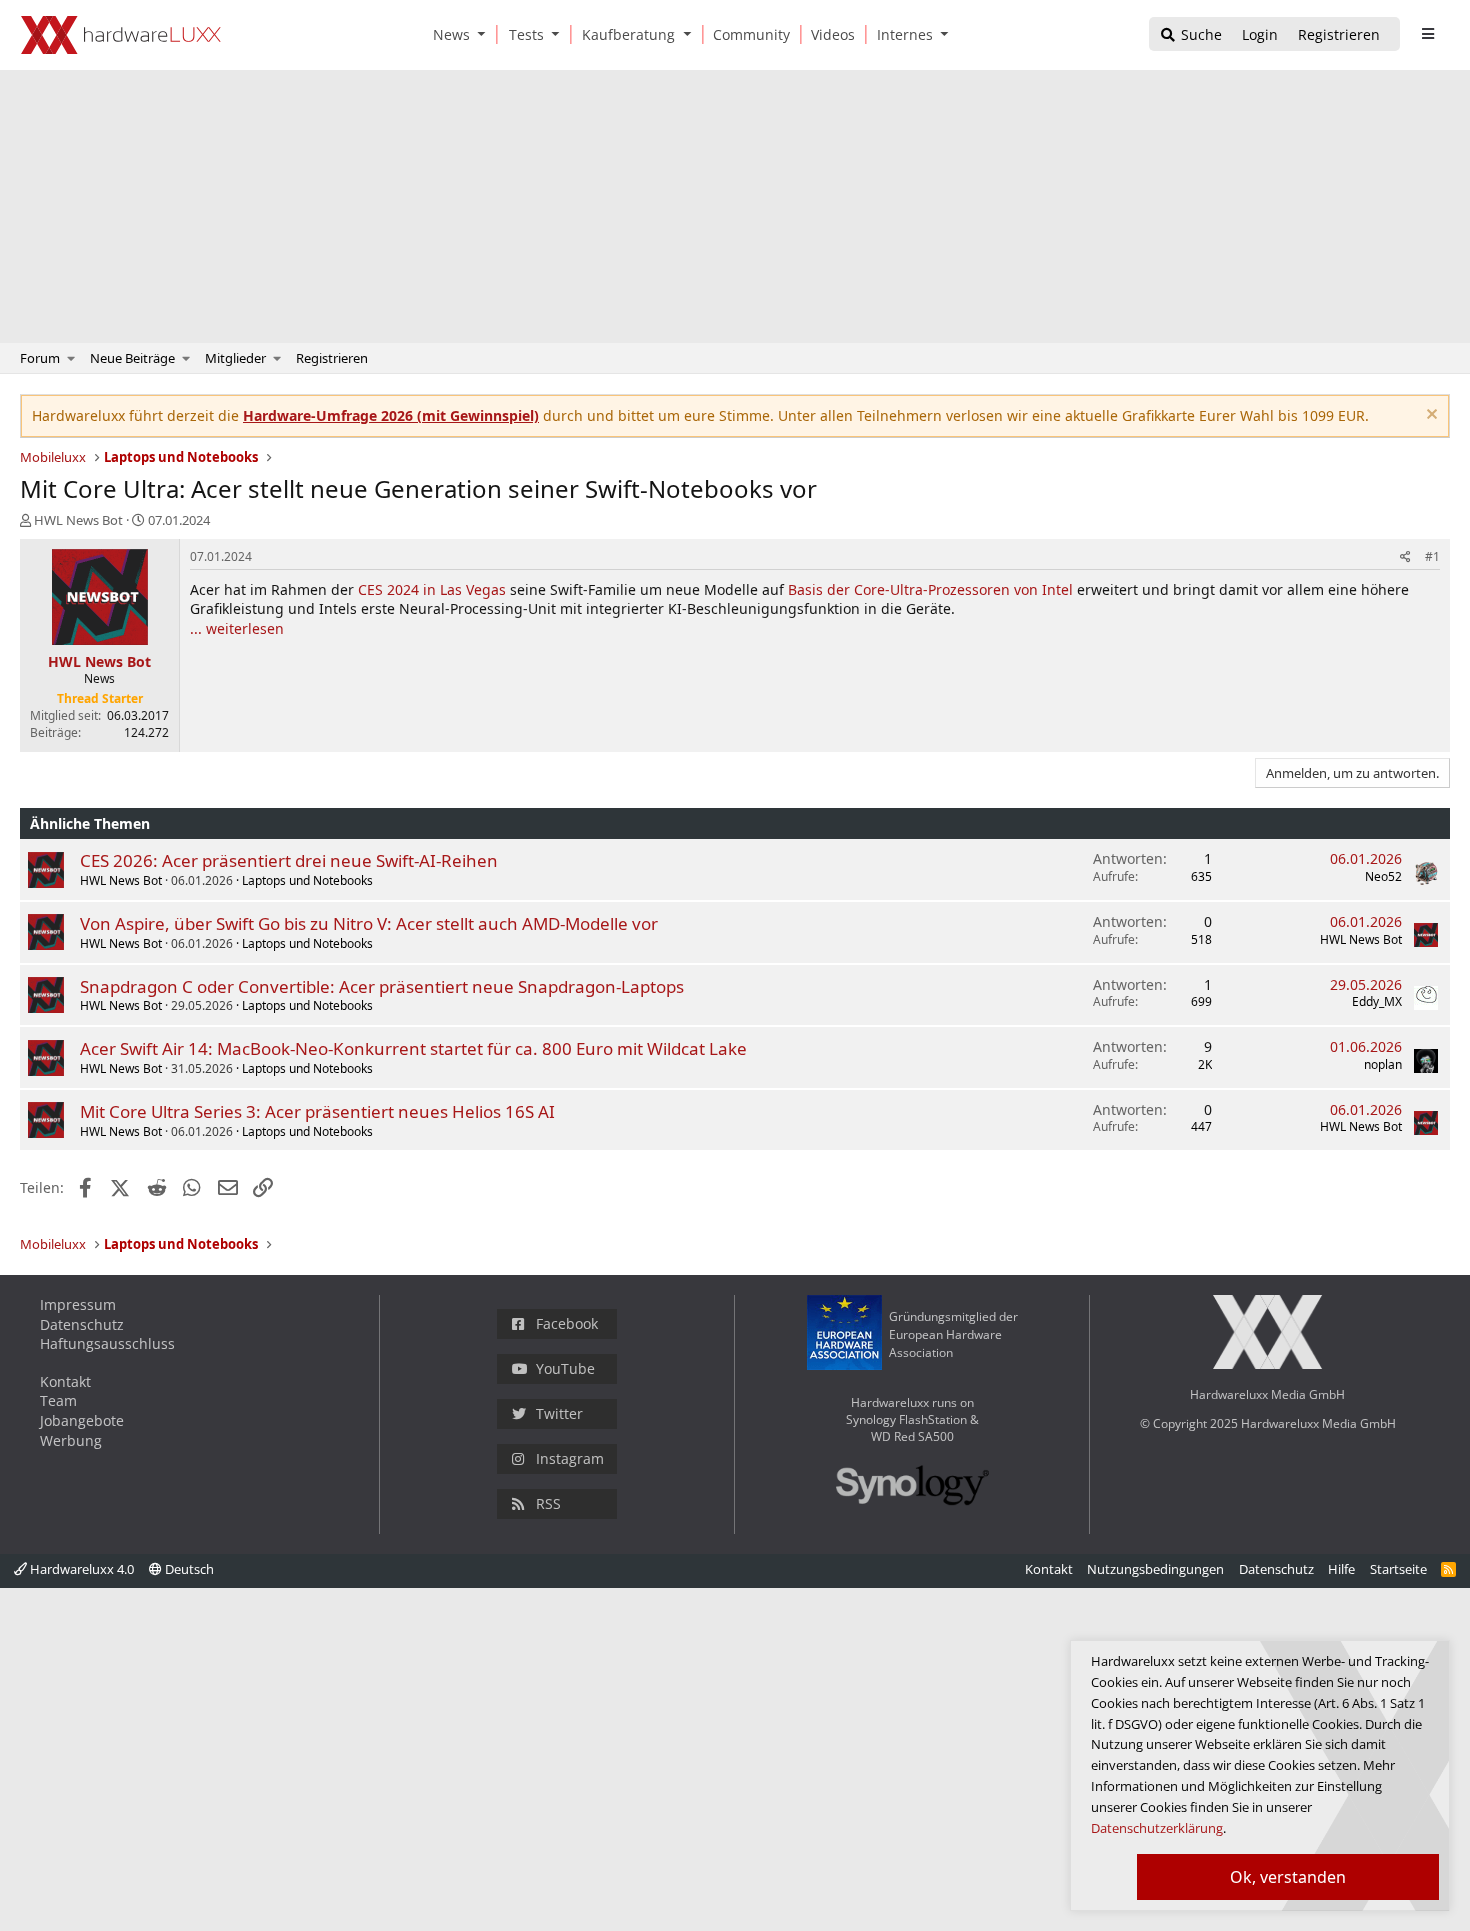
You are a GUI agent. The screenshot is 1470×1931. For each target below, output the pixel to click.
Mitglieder (235, 358)
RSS (548, 1503)
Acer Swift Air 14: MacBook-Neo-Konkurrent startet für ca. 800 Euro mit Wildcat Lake (413, 1048)
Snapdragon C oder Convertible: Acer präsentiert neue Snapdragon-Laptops (382, 986)
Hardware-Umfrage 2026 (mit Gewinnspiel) (391, 415)
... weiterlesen (237, 628)
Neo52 (1383, 876)
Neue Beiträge (132, 358)
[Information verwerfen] (1429, 416)
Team (58, 1400)
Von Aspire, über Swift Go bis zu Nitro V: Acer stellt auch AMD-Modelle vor (369, 923)
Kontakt (65, 1381)
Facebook (567, 1323)
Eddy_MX (1377, 1001)
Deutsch (188, 1569)
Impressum (78, 1304)
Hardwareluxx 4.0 (80, 1569)
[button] (486, 34)
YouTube (565, 1368)
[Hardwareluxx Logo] (121, 35)
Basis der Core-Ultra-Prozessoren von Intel (930, 589)
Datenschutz (82, 1324)
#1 (1432, 556)
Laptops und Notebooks (307, 880)
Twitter (559, 1413)
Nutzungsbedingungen (1155, 1569)
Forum (40, 358)
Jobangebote (82, 1420)
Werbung (71, 1440)
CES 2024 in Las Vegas (432, 589)
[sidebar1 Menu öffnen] (1427, 34)
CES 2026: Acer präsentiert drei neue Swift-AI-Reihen (289, 860)
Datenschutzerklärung (1157, 1828)
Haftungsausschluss (107, 1343)
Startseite (1398, 1569)
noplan (1383, 1064)
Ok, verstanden (1288, 1877)
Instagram (570, 1458)
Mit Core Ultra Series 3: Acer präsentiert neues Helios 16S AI (317, 1111)
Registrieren (332, 358)
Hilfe (1341, 1569)
